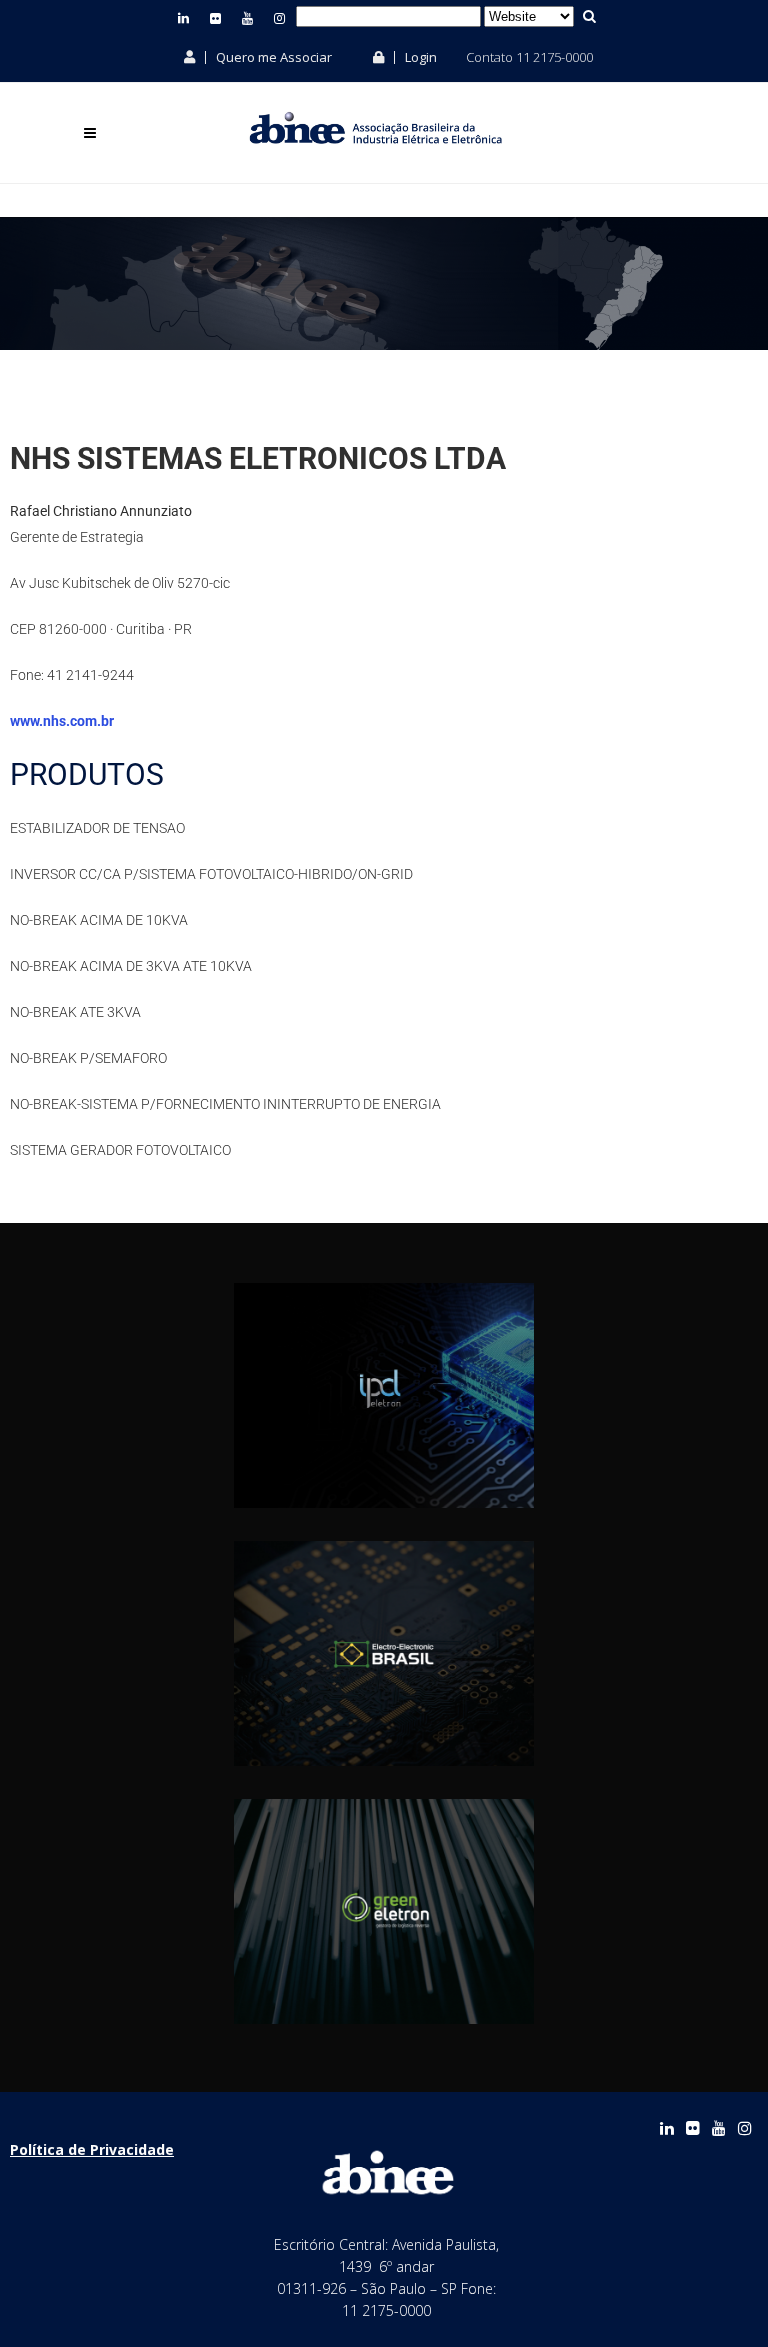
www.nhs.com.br (62, 721)
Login (419, 57)
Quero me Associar (272, 57)
